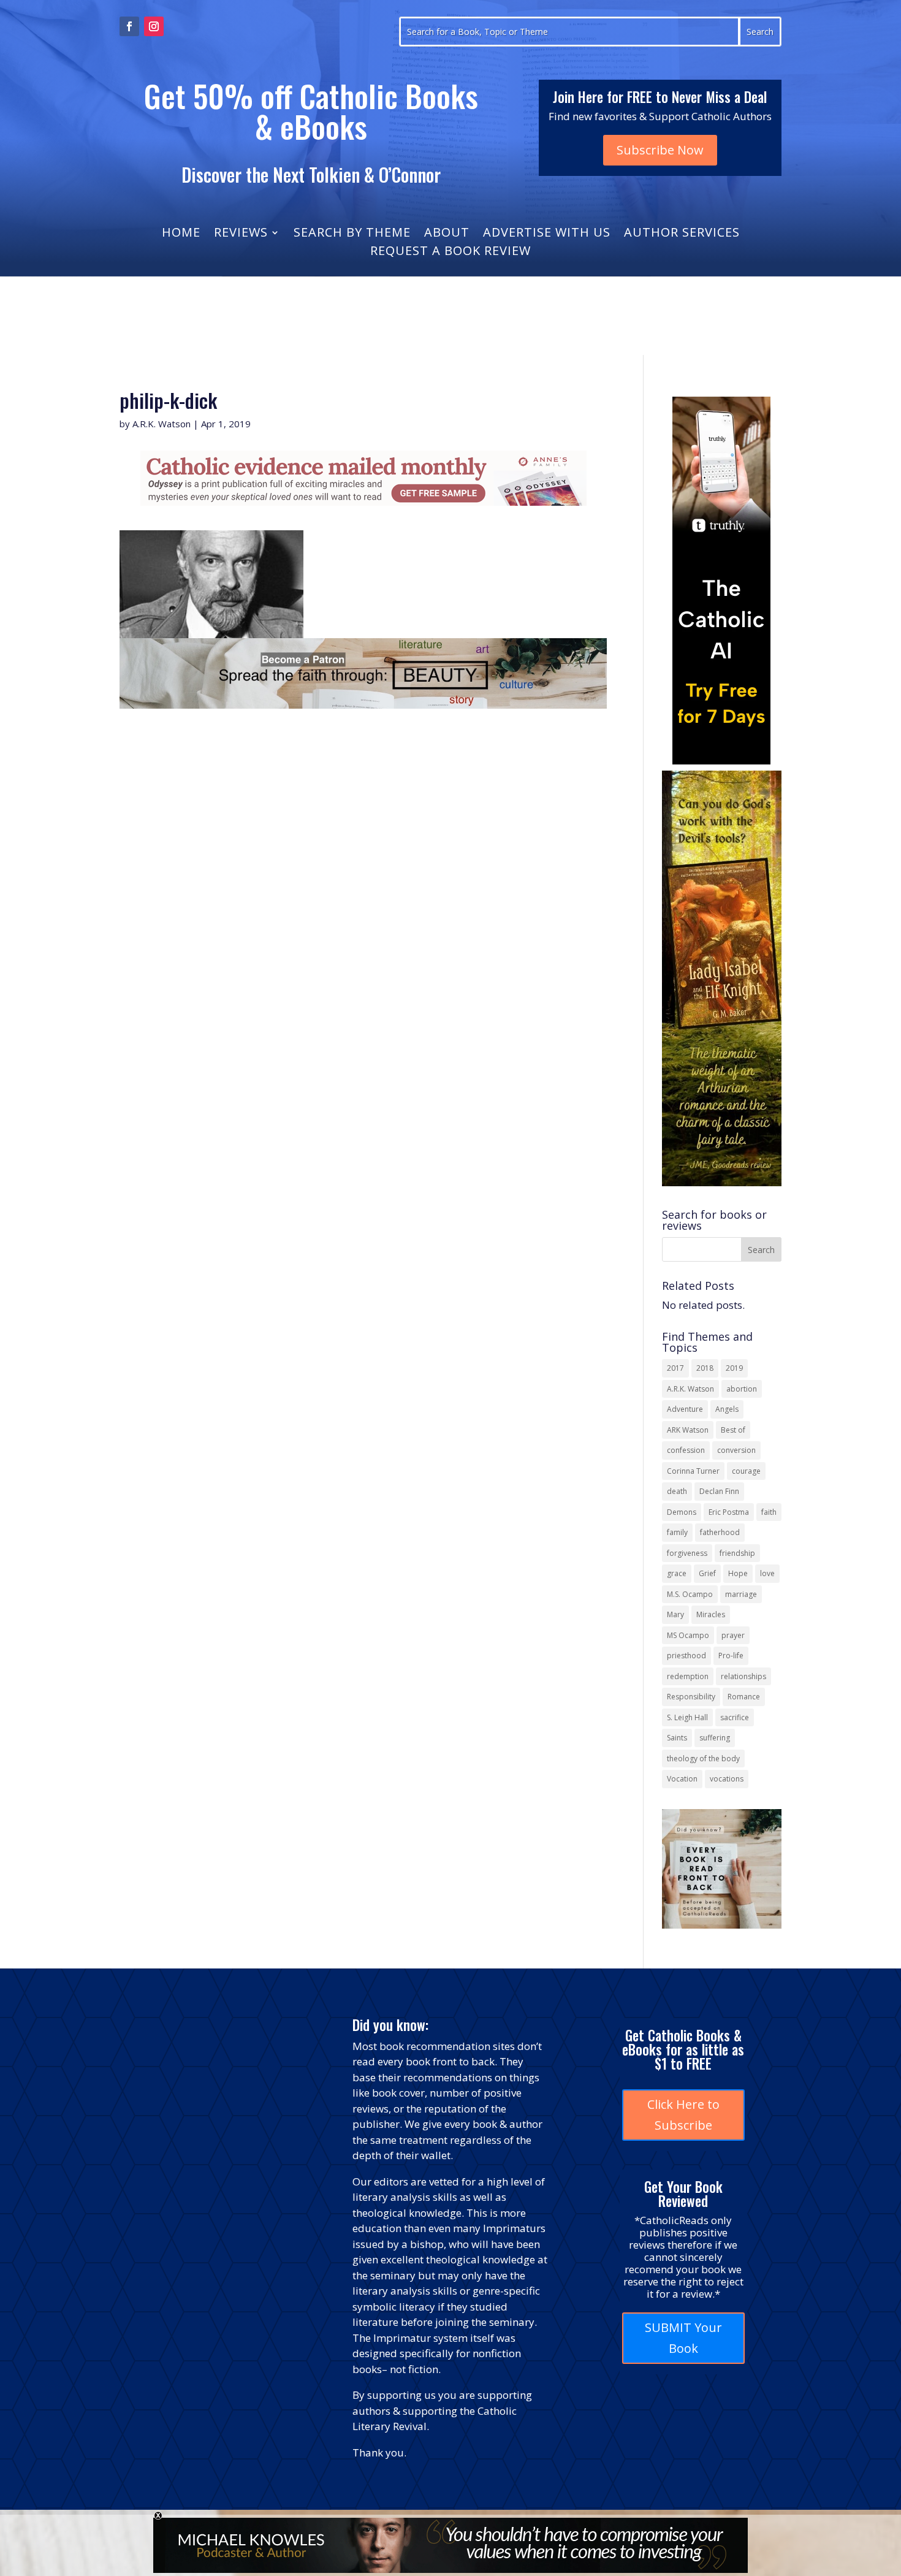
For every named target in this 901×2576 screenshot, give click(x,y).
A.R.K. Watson (162, 424)
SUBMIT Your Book (683, 2338)
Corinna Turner (693, 1471)
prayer (733, 1635)
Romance (744, 1697)
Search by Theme (352, 234)
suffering (715, 1738)
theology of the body (703, 1759)
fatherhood (720, 1532)
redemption (688, 1676)
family (677, 1532)
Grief (707, 1573)
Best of (733, 1430)
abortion (742, 1389)
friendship (737, 1553)
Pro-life (731, 1656)
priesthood (686, 1656)
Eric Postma (729, 1512)
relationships (743, 1676)
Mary (675, 1614)
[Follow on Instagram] (154, 26)
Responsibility (691, 1697)
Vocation (682, 1779)
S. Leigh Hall (687, 1717)
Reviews (241, 234)
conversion (736, 1450)
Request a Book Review (450, 253)
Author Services (682, 234)
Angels (727, 1409)
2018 (705, 1368)
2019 (734, 1368)
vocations (727, 1779)
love (767, 1573)
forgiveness (687, 1553)
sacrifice (735, 1717)
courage (746, 1471)
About (447, 234)
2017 (675, 1368)
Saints (677, 1738)
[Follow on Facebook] (129, 26)
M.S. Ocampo (690, 1594)
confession (686, 1450)
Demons (682, 1512)
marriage (741, 1594)
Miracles (711, 1614)
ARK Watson (688, 1430)
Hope (738, 1573)
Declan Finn (719, 1491)
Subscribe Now (660, 150)
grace (677, 1573)
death (677, 1491)
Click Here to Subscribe (683, 2115)
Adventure (685, 1409)
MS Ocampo (688, 1635)
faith (769, 1512)
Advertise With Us (547, 234)
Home (181, 234)
